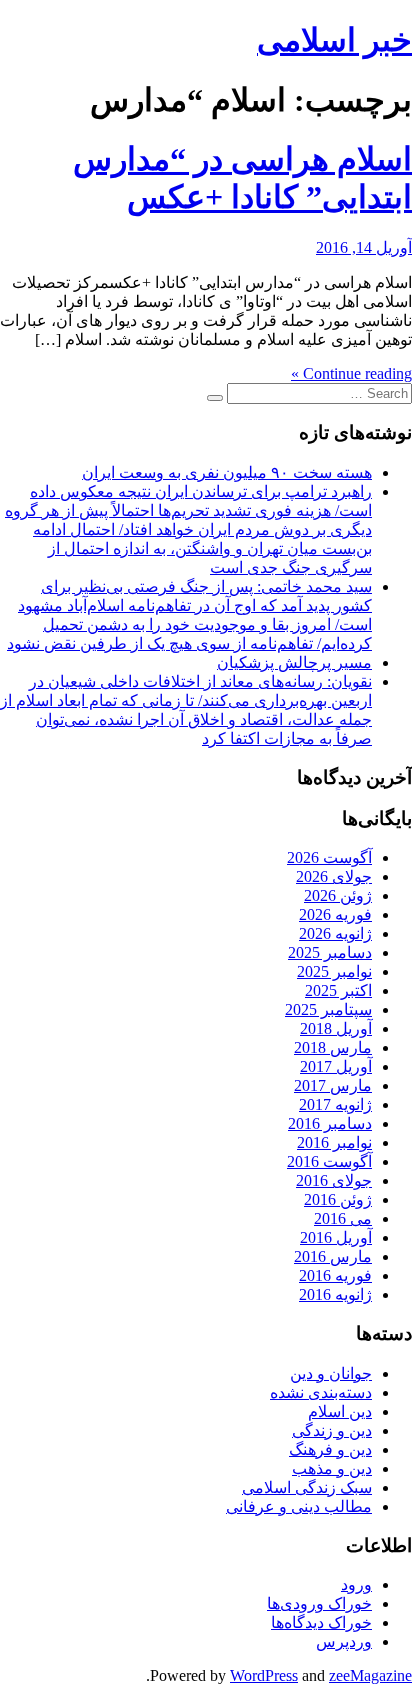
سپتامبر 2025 (328, 1009)
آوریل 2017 (336, 1066)
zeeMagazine (370, 1675)
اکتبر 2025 (338, 990)
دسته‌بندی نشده (321, 1392)
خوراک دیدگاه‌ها (321, 1622)
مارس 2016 (333, 1256)
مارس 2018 (333, 1047)
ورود (356, 1584)
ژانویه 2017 (335, 1104)
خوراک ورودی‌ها (319, 1603)
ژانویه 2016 (335, 1294)
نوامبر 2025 (334, 971)
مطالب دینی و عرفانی (299, 1506)
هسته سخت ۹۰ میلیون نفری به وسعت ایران (227, 472)
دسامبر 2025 (330, 952)
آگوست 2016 (329, 1161)
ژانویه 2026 (335, 933)
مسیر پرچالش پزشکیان (294, 662)
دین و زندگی (332, 1430)
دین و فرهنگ (330, 1449)
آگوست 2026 (329, 857)
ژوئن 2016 (338, 1199)
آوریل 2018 (336, 1028)
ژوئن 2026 (338, 895)
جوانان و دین (331, 1373)
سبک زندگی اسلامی (307, 1487)
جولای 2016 (334, 1180)
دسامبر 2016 (330, 1123)
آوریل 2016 (336, 1237)
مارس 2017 (333, 1085)
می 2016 (343, 1218)
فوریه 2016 (335, 1275)
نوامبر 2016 (334, 1142)
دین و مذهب (332, 1468)
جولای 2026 (334, 876)
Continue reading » (351, 373)
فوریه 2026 (335, 914)
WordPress (264, 1675)
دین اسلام (340, 1411)
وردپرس (344, 1641)
